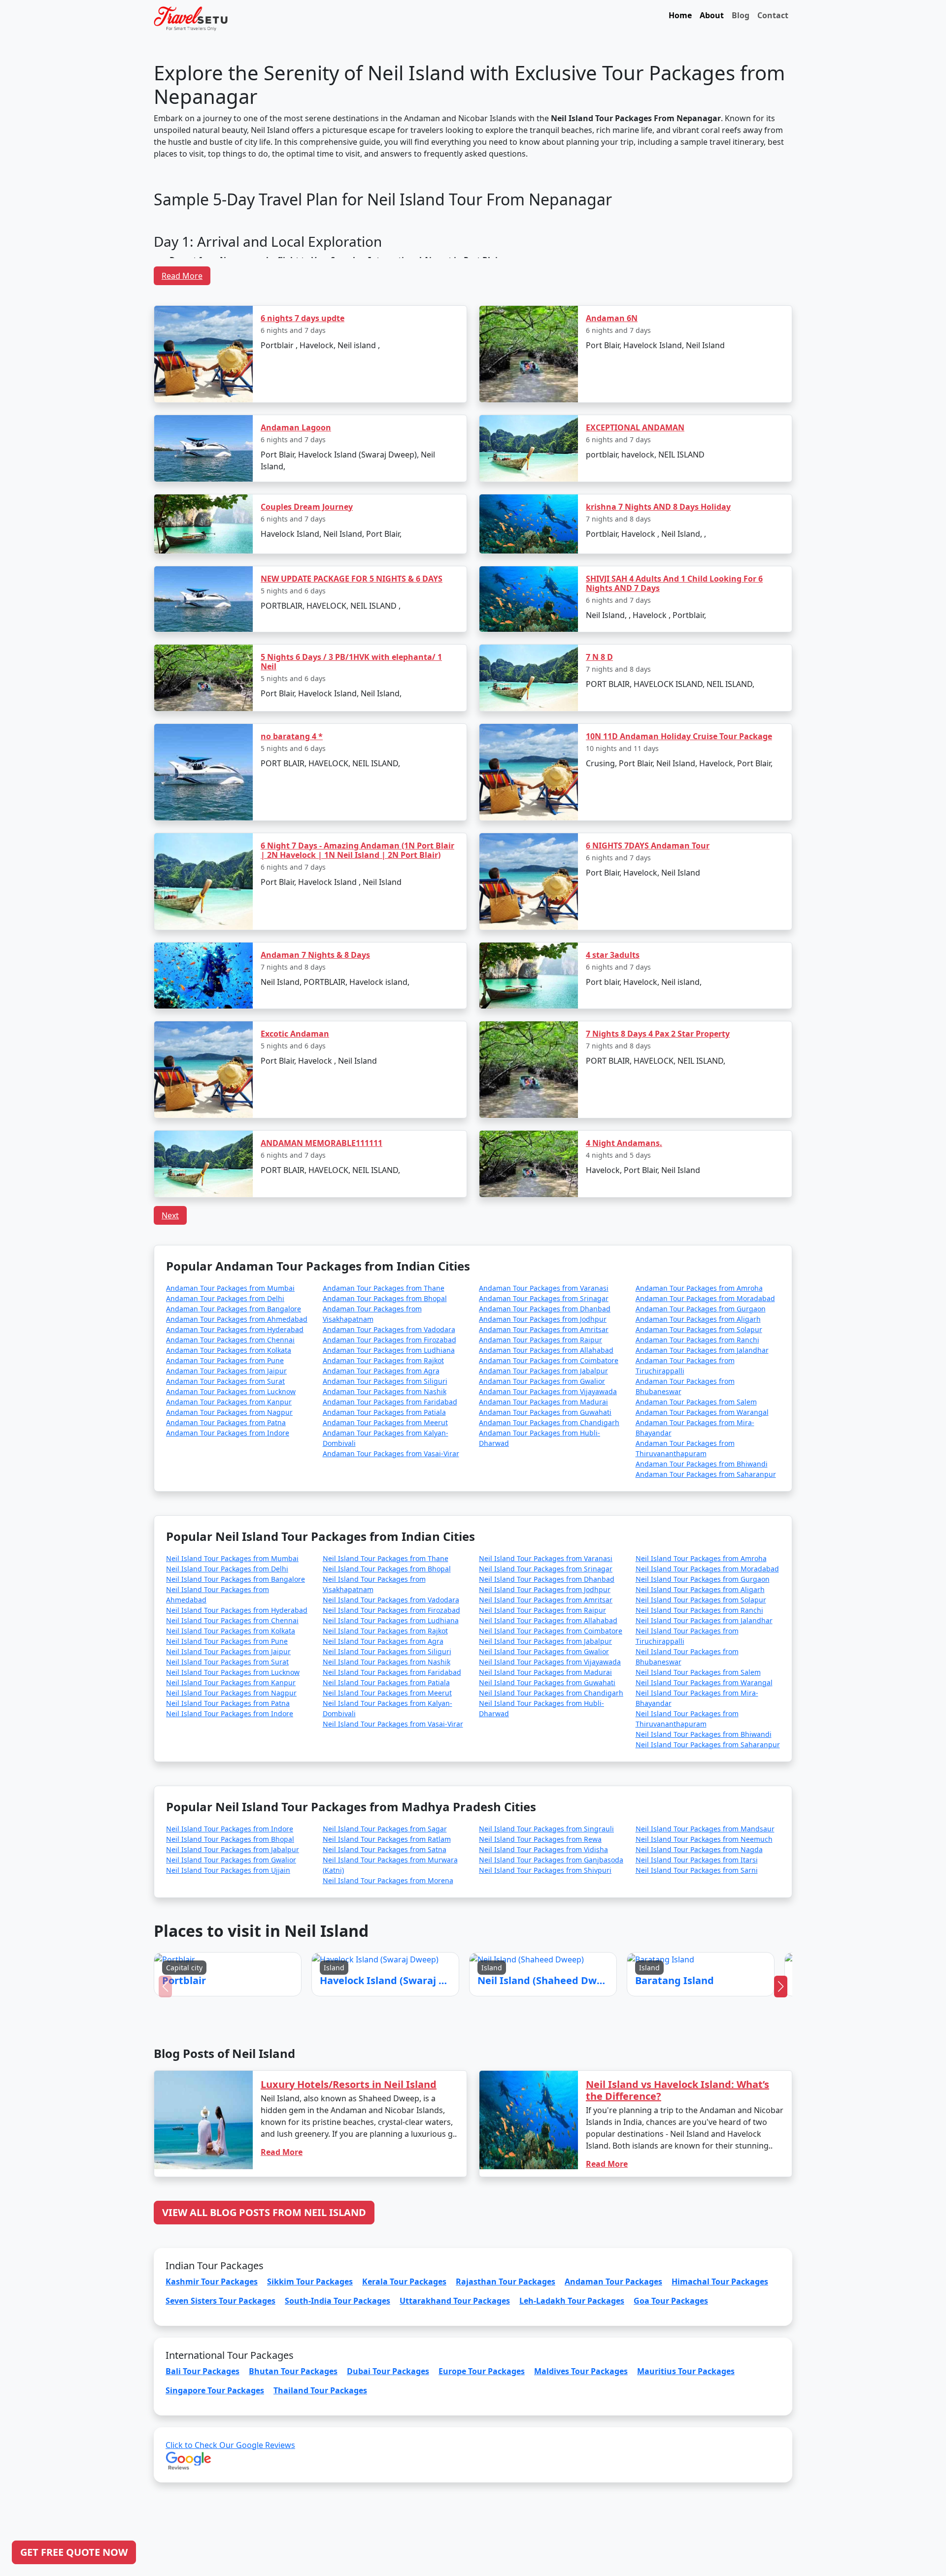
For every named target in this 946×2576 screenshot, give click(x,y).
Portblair (396, 1250)
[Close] (584, 1129)
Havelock (445, 1250)
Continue (399, 1338)
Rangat (449, 1309)
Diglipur (498, 1309)
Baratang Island (547, 1250)
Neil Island (494, 1250)
